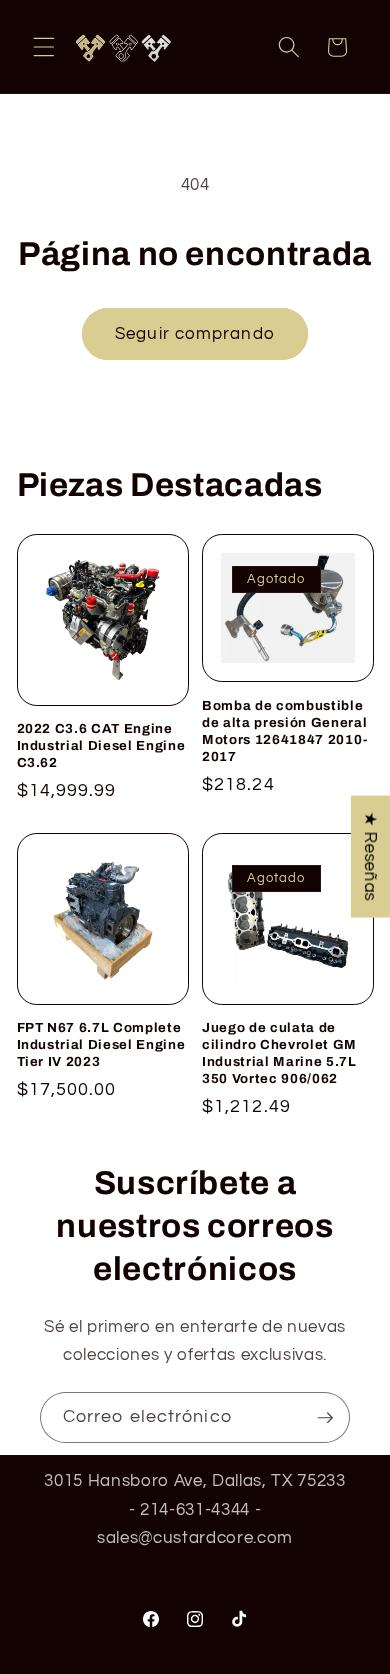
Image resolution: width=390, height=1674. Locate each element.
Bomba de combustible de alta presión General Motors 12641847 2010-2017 (285, 731)
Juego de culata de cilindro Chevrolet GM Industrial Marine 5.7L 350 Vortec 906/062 (279, 1053)
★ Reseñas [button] (370, 857)
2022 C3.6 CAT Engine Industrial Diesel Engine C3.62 (101, 745)
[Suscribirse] (325, 1418)
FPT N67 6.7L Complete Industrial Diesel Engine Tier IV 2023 (101, 1044)
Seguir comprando (195, 333)
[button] (44, 47)
